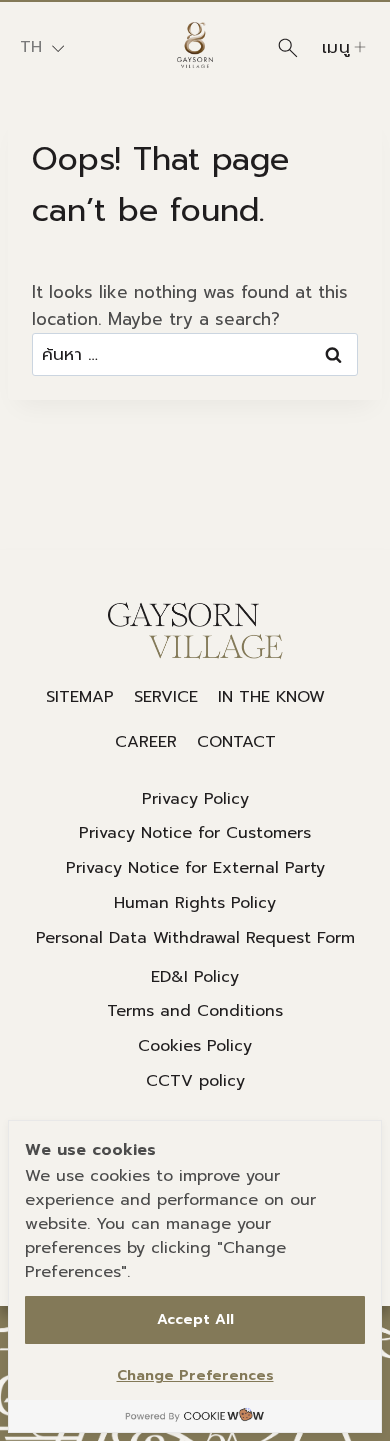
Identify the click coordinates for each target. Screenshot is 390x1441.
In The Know (271, 697)
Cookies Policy (195, 1046)
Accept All (195, 1319)
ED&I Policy (195, 977)
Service (166, 697)
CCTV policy (195, 1081)
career (146, 742)
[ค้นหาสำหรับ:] (195, 354)
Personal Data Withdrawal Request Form (195, 938)
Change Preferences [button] (195, 1375)
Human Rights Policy (195, 903)
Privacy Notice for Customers (195, 833)
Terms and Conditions (195, 1011)
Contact (236, 742)
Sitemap (80, 697)
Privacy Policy (195, 799)
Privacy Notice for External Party (195, 868)
